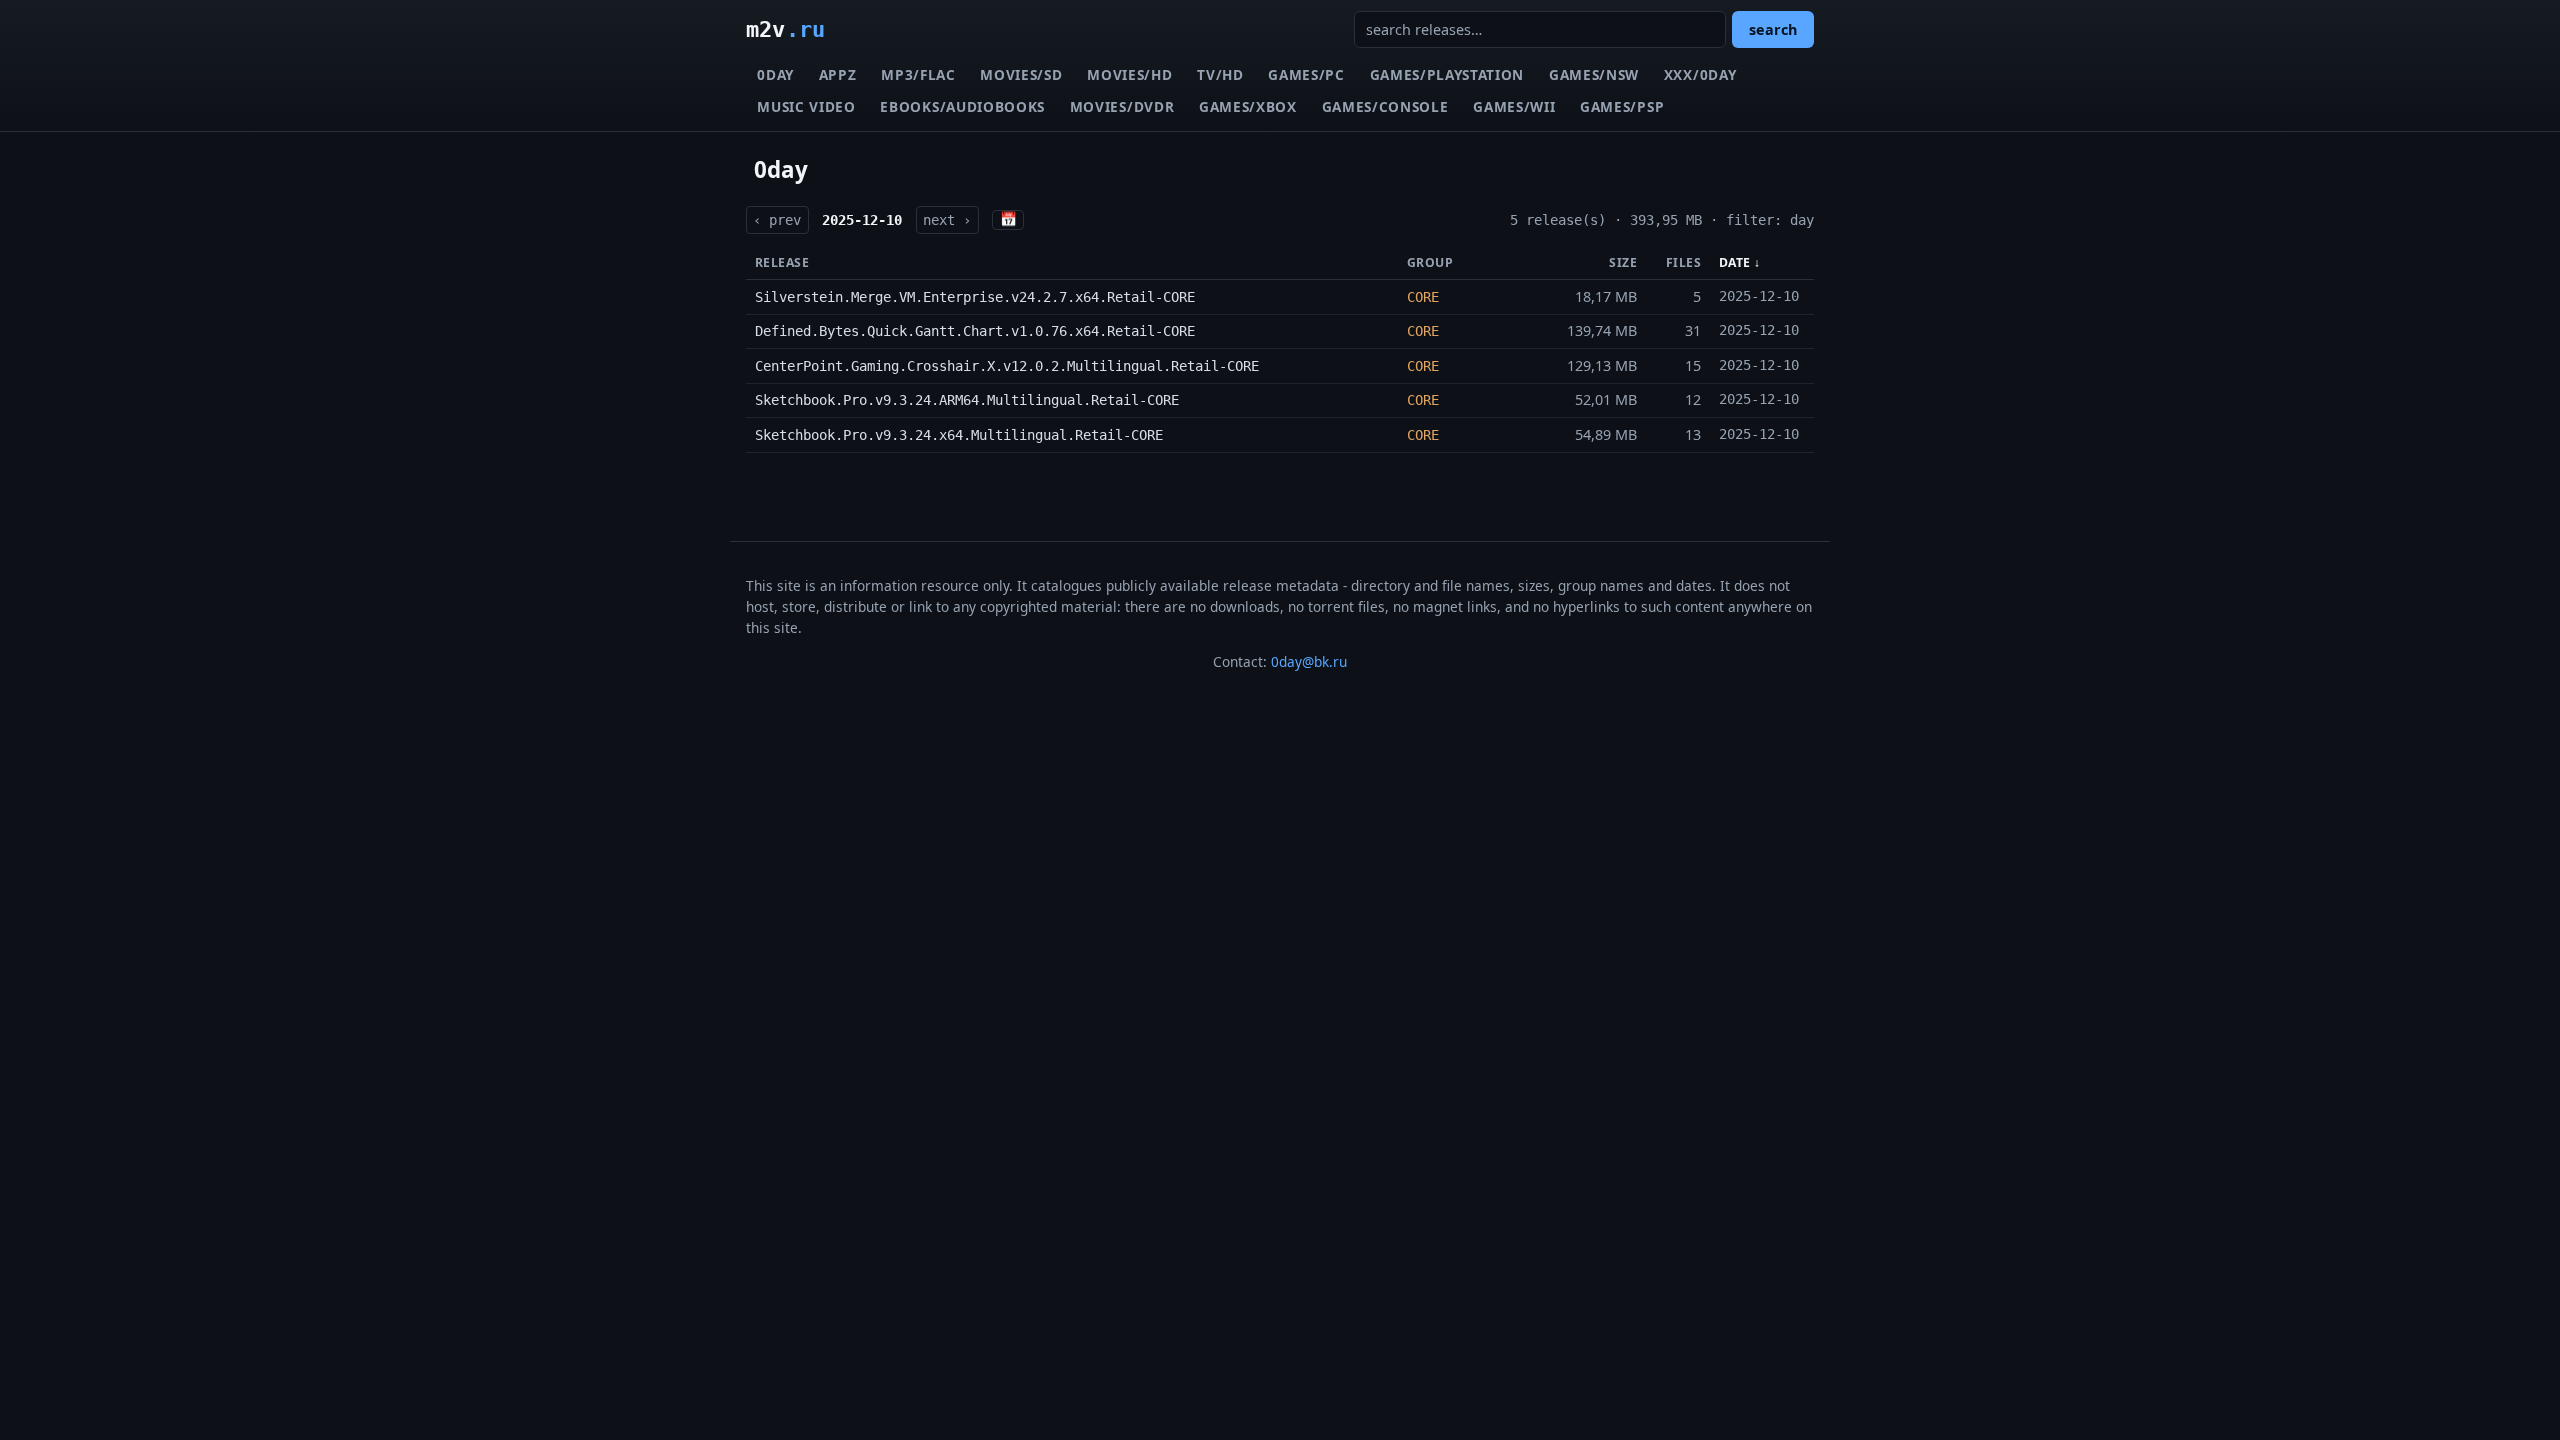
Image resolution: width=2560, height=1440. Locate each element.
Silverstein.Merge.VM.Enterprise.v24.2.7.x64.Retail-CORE (975, 297)
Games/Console (1385, 106)
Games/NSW (1594, 74)
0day (775, 74)
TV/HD (1220, 74)
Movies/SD (1021, 74)
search (1773, 29)
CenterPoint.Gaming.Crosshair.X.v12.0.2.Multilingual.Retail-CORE (1007, 366)
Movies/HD (1129, 74)
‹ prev (777, 220)
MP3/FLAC (918, 74)
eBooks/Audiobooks (962, 106)
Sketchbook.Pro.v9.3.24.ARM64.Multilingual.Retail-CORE (967, 400)
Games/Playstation (1447, 74)
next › (947, 220)
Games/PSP (1622, 106)
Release (782, 262)
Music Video (806, 106)
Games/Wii (1514, 106)
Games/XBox (1248, 106)
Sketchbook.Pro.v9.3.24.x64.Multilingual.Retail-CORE (959, 435)
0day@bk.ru (1309, 661)
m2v (785, 29)
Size (1623, 262)
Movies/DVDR (1122, 106)
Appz (838, 74)
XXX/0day (1700, 74)
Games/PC (1306, 74)
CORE (1423, 297)
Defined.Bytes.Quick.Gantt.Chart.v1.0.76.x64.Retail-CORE (975, 331)
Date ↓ (1740, 262)
